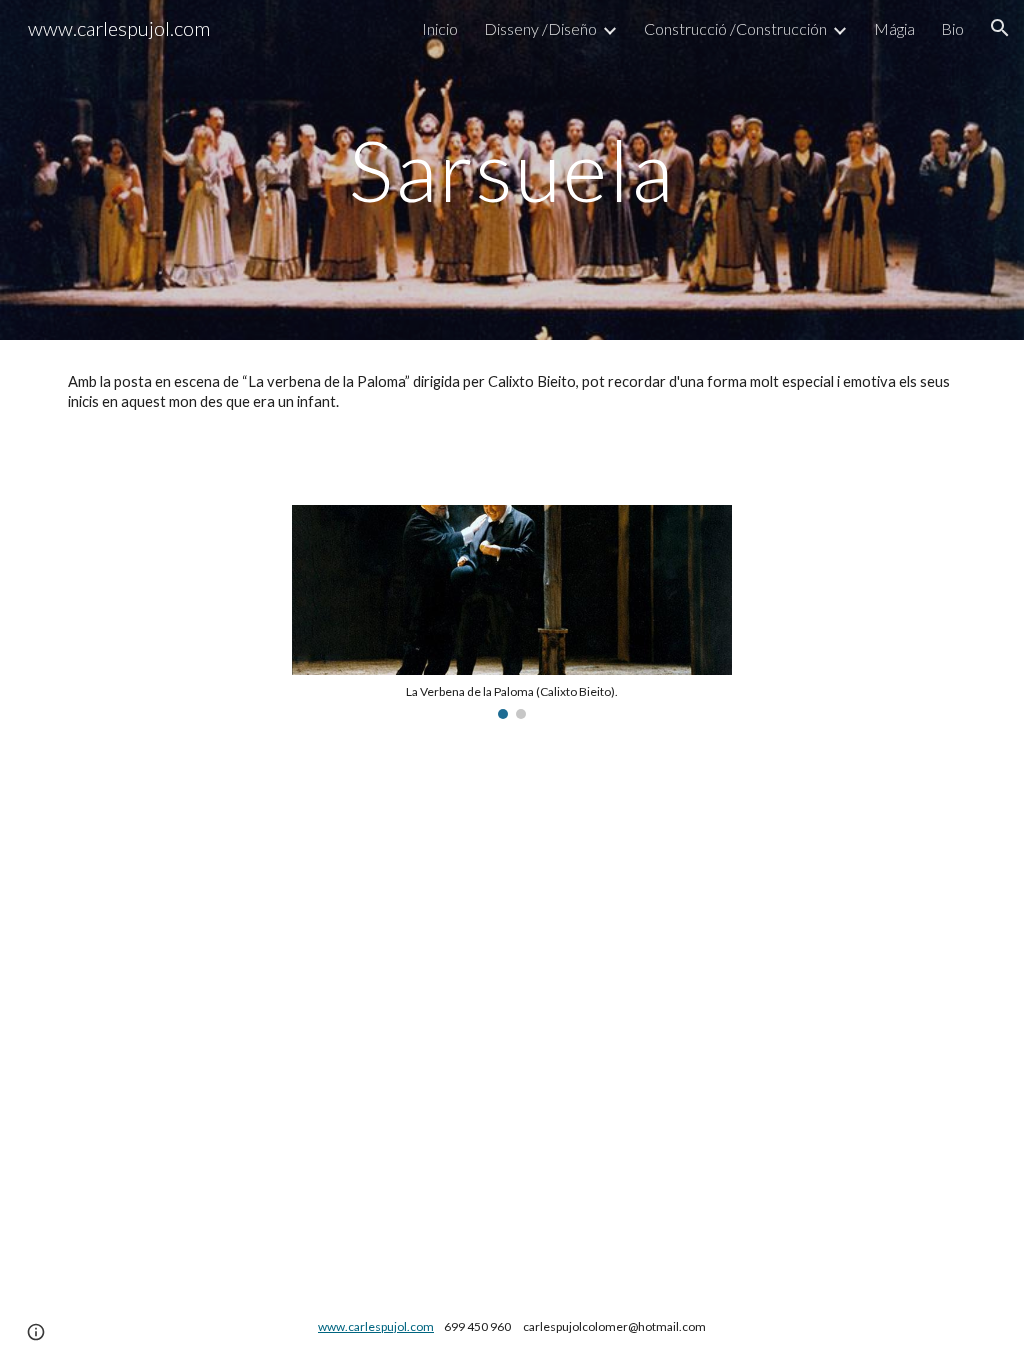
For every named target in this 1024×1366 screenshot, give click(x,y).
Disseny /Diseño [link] (540, 28)
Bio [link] (952, 28)
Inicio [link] (440, 28)
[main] (511, 169)
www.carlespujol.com (376, 1326)
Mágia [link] (894, 28)
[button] (1000, 28)
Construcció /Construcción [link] (735, 28)
